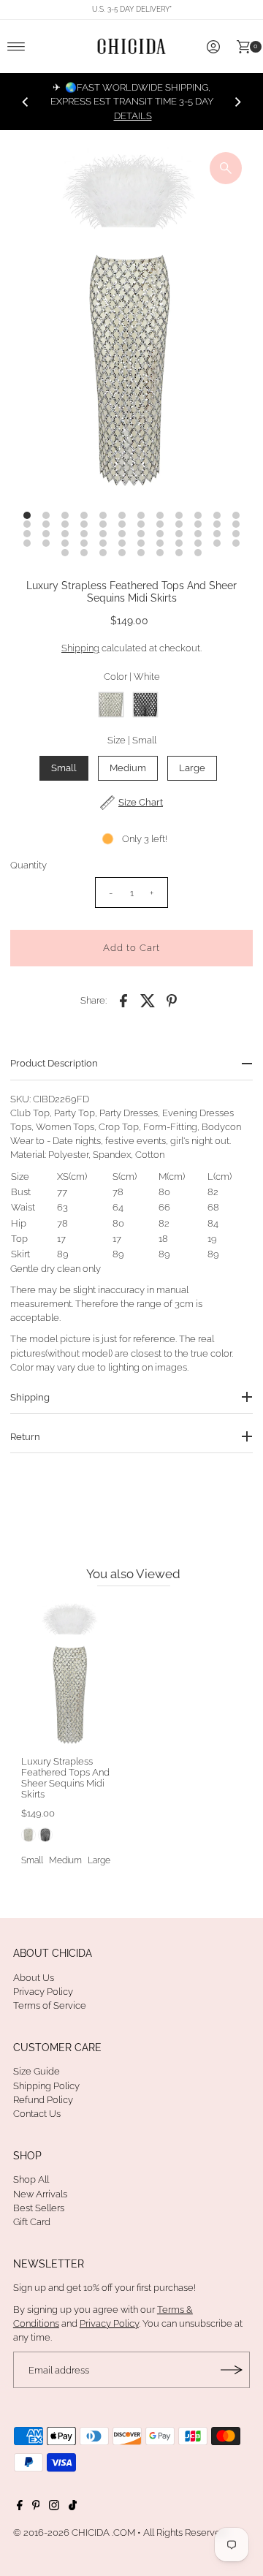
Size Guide (37, 2071)
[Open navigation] (16, 47)
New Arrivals (40, 2194)
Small (64, 768)
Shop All (31, 2179)
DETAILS (133, 116)
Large (192, 768)
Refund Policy (43, 2100)
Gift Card (32, 2222)
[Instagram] (54, 2507)
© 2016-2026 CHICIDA (61, 2533)
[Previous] (26, 102)
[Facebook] (20, 2507)
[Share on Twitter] (148, 1001)
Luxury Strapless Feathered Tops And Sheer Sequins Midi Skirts (65, 1778)
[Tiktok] (73, 2507)
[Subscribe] (232, 2370)
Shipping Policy (46, 2086)
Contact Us (37, 2114)
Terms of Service (50, 2005)
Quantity (28, 865)
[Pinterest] (36, 2507)
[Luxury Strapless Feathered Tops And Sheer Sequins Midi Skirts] (71, 1674)
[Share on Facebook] (123, 1001)
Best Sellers (39, 2208)
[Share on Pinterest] (172, 1001)
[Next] (237, 102)
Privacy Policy (43, 1992)
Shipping (80, 648)
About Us (34, 1978)
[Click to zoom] (226, 168)
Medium (128, 768)
